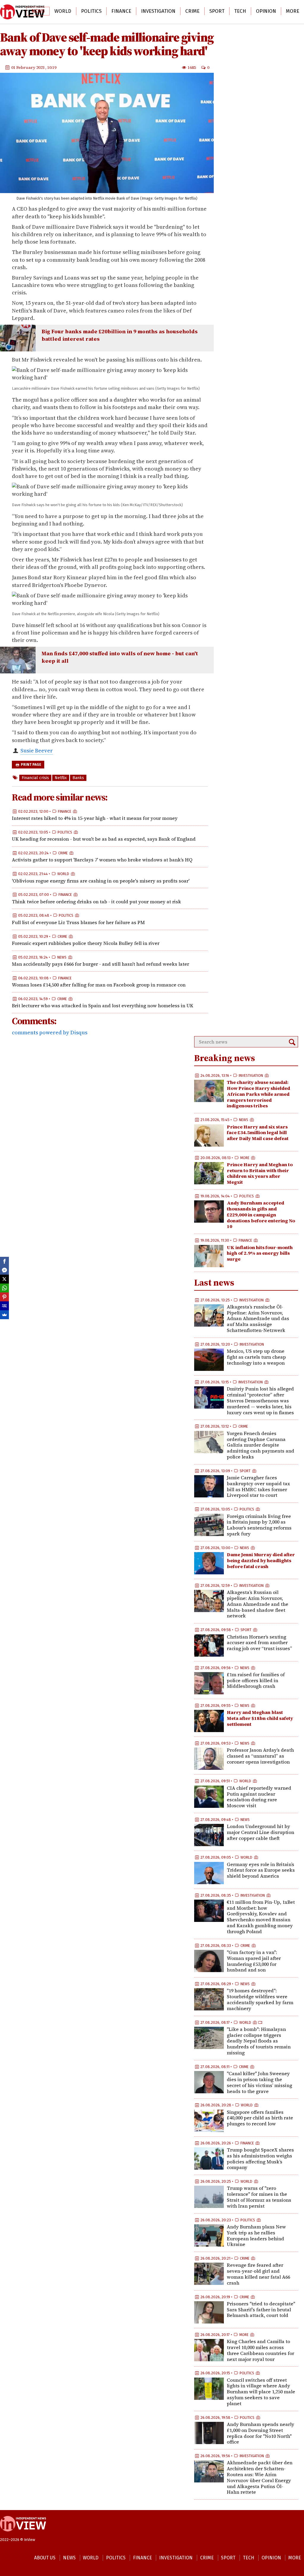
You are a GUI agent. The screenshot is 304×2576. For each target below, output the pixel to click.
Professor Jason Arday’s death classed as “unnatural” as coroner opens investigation (260, 1756)
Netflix (61, 778)
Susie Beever (37, 750)
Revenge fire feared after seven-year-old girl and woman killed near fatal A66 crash (258, 2274)
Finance (121, 11)
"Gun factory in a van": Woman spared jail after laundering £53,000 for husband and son (254, 1961)
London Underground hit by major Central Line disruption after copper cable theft (261, 1832)
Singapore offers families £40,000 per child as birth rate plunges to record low (260, 2118)
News (38, 11)
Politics (91, 11)
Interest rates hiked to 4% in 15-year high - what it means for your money (95, 818)
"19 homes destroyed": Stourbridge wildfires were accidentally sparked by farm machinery (260, 1999)
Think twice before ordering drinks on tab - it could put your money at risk (96, 902)
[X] (4, 1279)
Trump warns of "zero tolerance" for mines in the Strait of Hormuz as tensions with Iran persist (259, 2197)
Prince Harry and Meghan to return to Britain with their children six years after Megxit (260, 1173)
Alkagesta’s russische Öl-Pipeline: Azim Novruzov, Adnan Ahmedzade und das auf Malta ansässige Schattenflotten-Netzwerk (258, 1318)
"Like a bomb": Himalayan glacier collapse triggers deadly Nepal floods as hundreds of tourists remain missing (259, 2041)
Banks (78, 778)
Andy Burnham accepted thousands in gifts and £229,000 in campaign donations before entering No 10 (261, 1214)
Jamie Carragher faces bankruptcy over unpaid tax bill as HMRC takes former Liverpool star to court (258, 1486)
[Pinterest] (4, 1297)
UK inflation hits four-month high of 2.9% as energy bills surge (260, 1253)
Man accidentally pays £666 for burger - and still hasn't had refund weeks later (100, 964)
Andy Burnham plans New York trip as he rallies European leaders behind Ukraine (256, 2235)
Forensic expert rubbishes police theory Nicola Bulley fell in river (86, 943)
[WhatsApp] (4, 1288)
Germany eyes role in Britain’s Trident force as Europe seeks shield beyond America (261, 1870)
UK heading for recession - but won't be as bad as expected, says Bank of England (104, 839)
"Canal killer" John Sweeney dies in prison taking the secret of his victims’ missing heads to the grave (259, 2082)
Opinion (266, 11)
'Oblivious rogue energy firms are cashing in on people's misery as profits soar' (101, 881)
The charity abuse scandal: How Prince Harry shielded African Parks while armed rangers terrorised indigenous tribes (258, 1094)
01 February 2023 (28, 67)
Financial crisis (35, 778)
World (63, 11)
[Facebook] (4, 1261)
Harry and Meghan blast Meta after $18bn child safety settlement (260, 1718)
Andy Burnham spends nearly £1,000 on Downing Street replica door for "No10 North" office (261, 2433)
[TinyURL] (4, 1306)
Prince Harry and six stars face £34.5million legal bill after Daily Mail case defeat (258, 1133)
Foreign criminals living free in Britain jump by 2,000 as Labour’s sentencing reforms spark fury (259, 1525)
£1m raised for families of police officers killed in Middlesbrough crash (256, 1680)
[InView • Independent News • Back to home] (22, 12)
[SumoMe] (4, 1315)
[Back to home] (23, 2534)
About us (45, 2558)
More (293, 11)
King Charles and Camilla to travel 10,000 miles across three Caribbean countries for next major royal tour (261, 2350)
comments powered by (50, 1032)
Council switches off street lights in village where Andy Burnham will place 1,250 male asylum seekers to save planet (261, 2392)
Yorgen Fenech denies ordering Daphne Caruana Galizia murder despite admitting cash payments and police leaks (261, 1445)
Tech (240, 11)
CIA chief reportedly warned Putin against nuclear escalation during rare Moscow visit (259, 1797)
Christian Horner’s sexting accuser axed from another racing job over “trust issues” (259, 1643)
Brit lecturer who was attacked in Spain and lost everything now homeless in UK (103, 1006)
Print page (31, 765)
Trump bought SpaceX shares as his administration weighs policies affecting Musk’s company (260, 2158)
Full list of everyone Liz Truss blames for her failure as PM (78, 922)
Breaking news (225, 1058)
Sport (217, 11)
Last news (214, 1283)
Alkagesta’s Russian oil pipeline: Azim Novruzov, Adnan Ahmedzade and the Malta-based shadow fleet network (258, 1604)
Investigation (158, 11)
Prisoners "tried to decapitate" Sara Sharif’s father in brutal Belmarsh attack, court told (261, 2310)
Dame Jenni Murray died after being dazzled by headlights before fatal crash (261, 1560)
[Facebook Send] (4, 1270)
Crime (192, 11)
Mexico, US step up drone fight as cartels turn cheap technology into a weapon (256, 1357)
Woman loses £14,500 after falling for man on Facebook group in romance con (99, 985)
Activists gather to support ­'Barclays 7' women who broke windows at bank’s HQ (102, 860)
